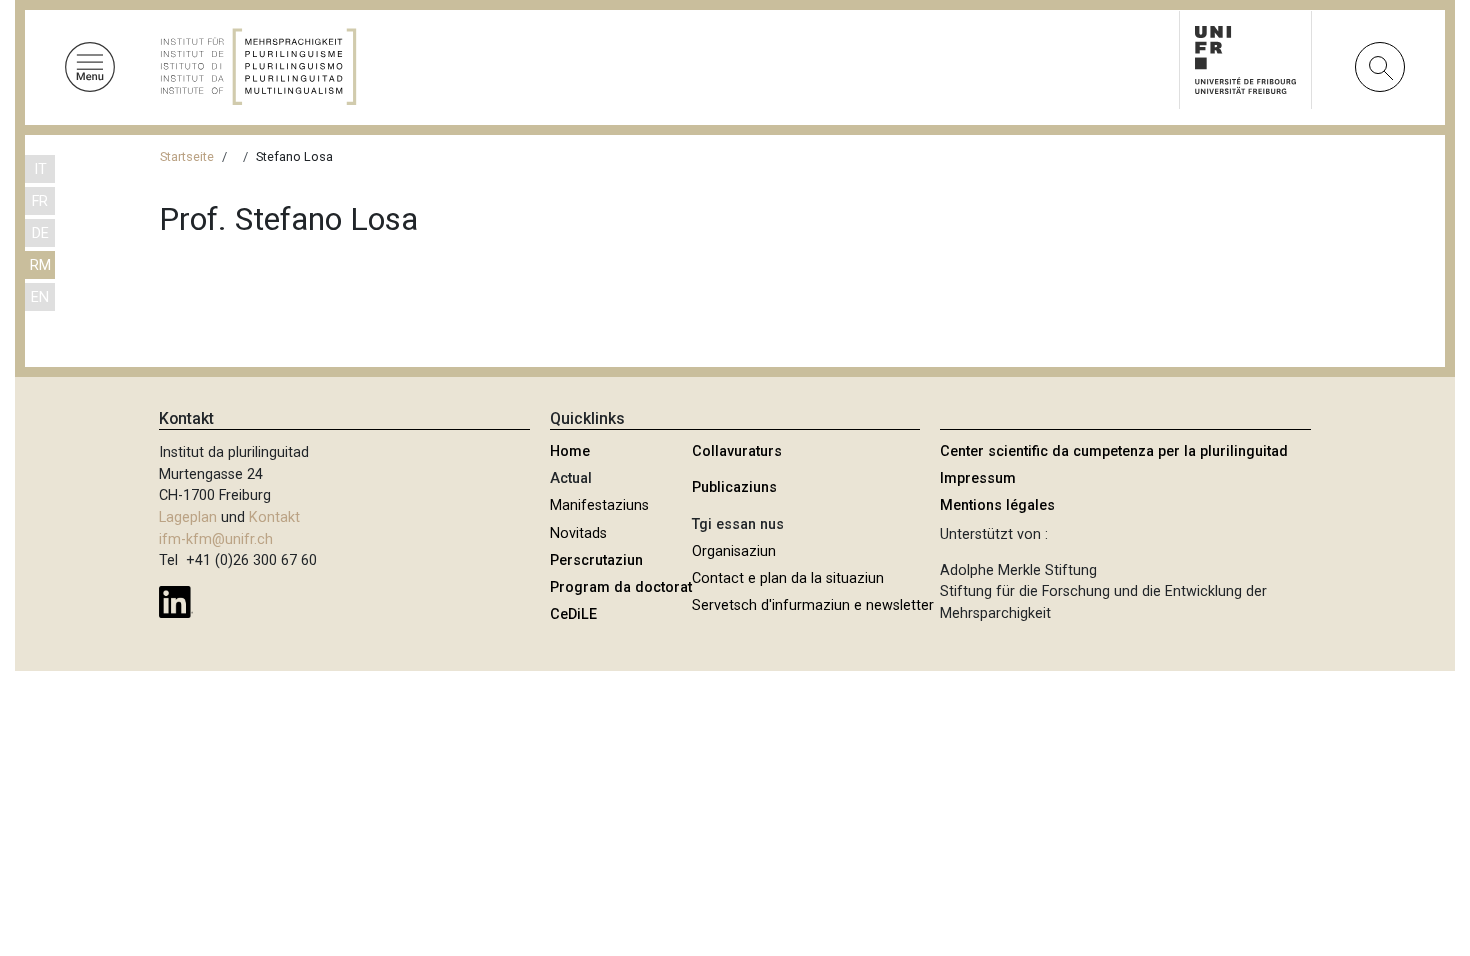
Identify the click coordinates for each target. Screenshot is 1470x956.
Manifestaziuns (599, 505)
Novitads (578, 533)
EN (40, 297)
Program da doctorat (621, 587)
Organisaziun (734, 551)
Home (570, 451)
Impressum (978, 478)
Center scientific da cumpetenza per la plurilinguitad (1114, 451)
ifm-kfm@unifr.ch (216, 539)
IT (40, 169)
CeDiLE (573, 614)
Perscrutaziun (596, 560)
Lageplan (188, 517)
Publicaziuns (734, 487)
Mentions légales (997, 505)
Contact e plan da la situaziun (788, 578)
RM (40, 265)
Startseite (187, 156)
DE (40, 233)
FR (40, 201)
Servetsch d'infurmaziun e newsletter (813, 605)
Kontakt (274, 517)
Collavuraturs (737, 451)
